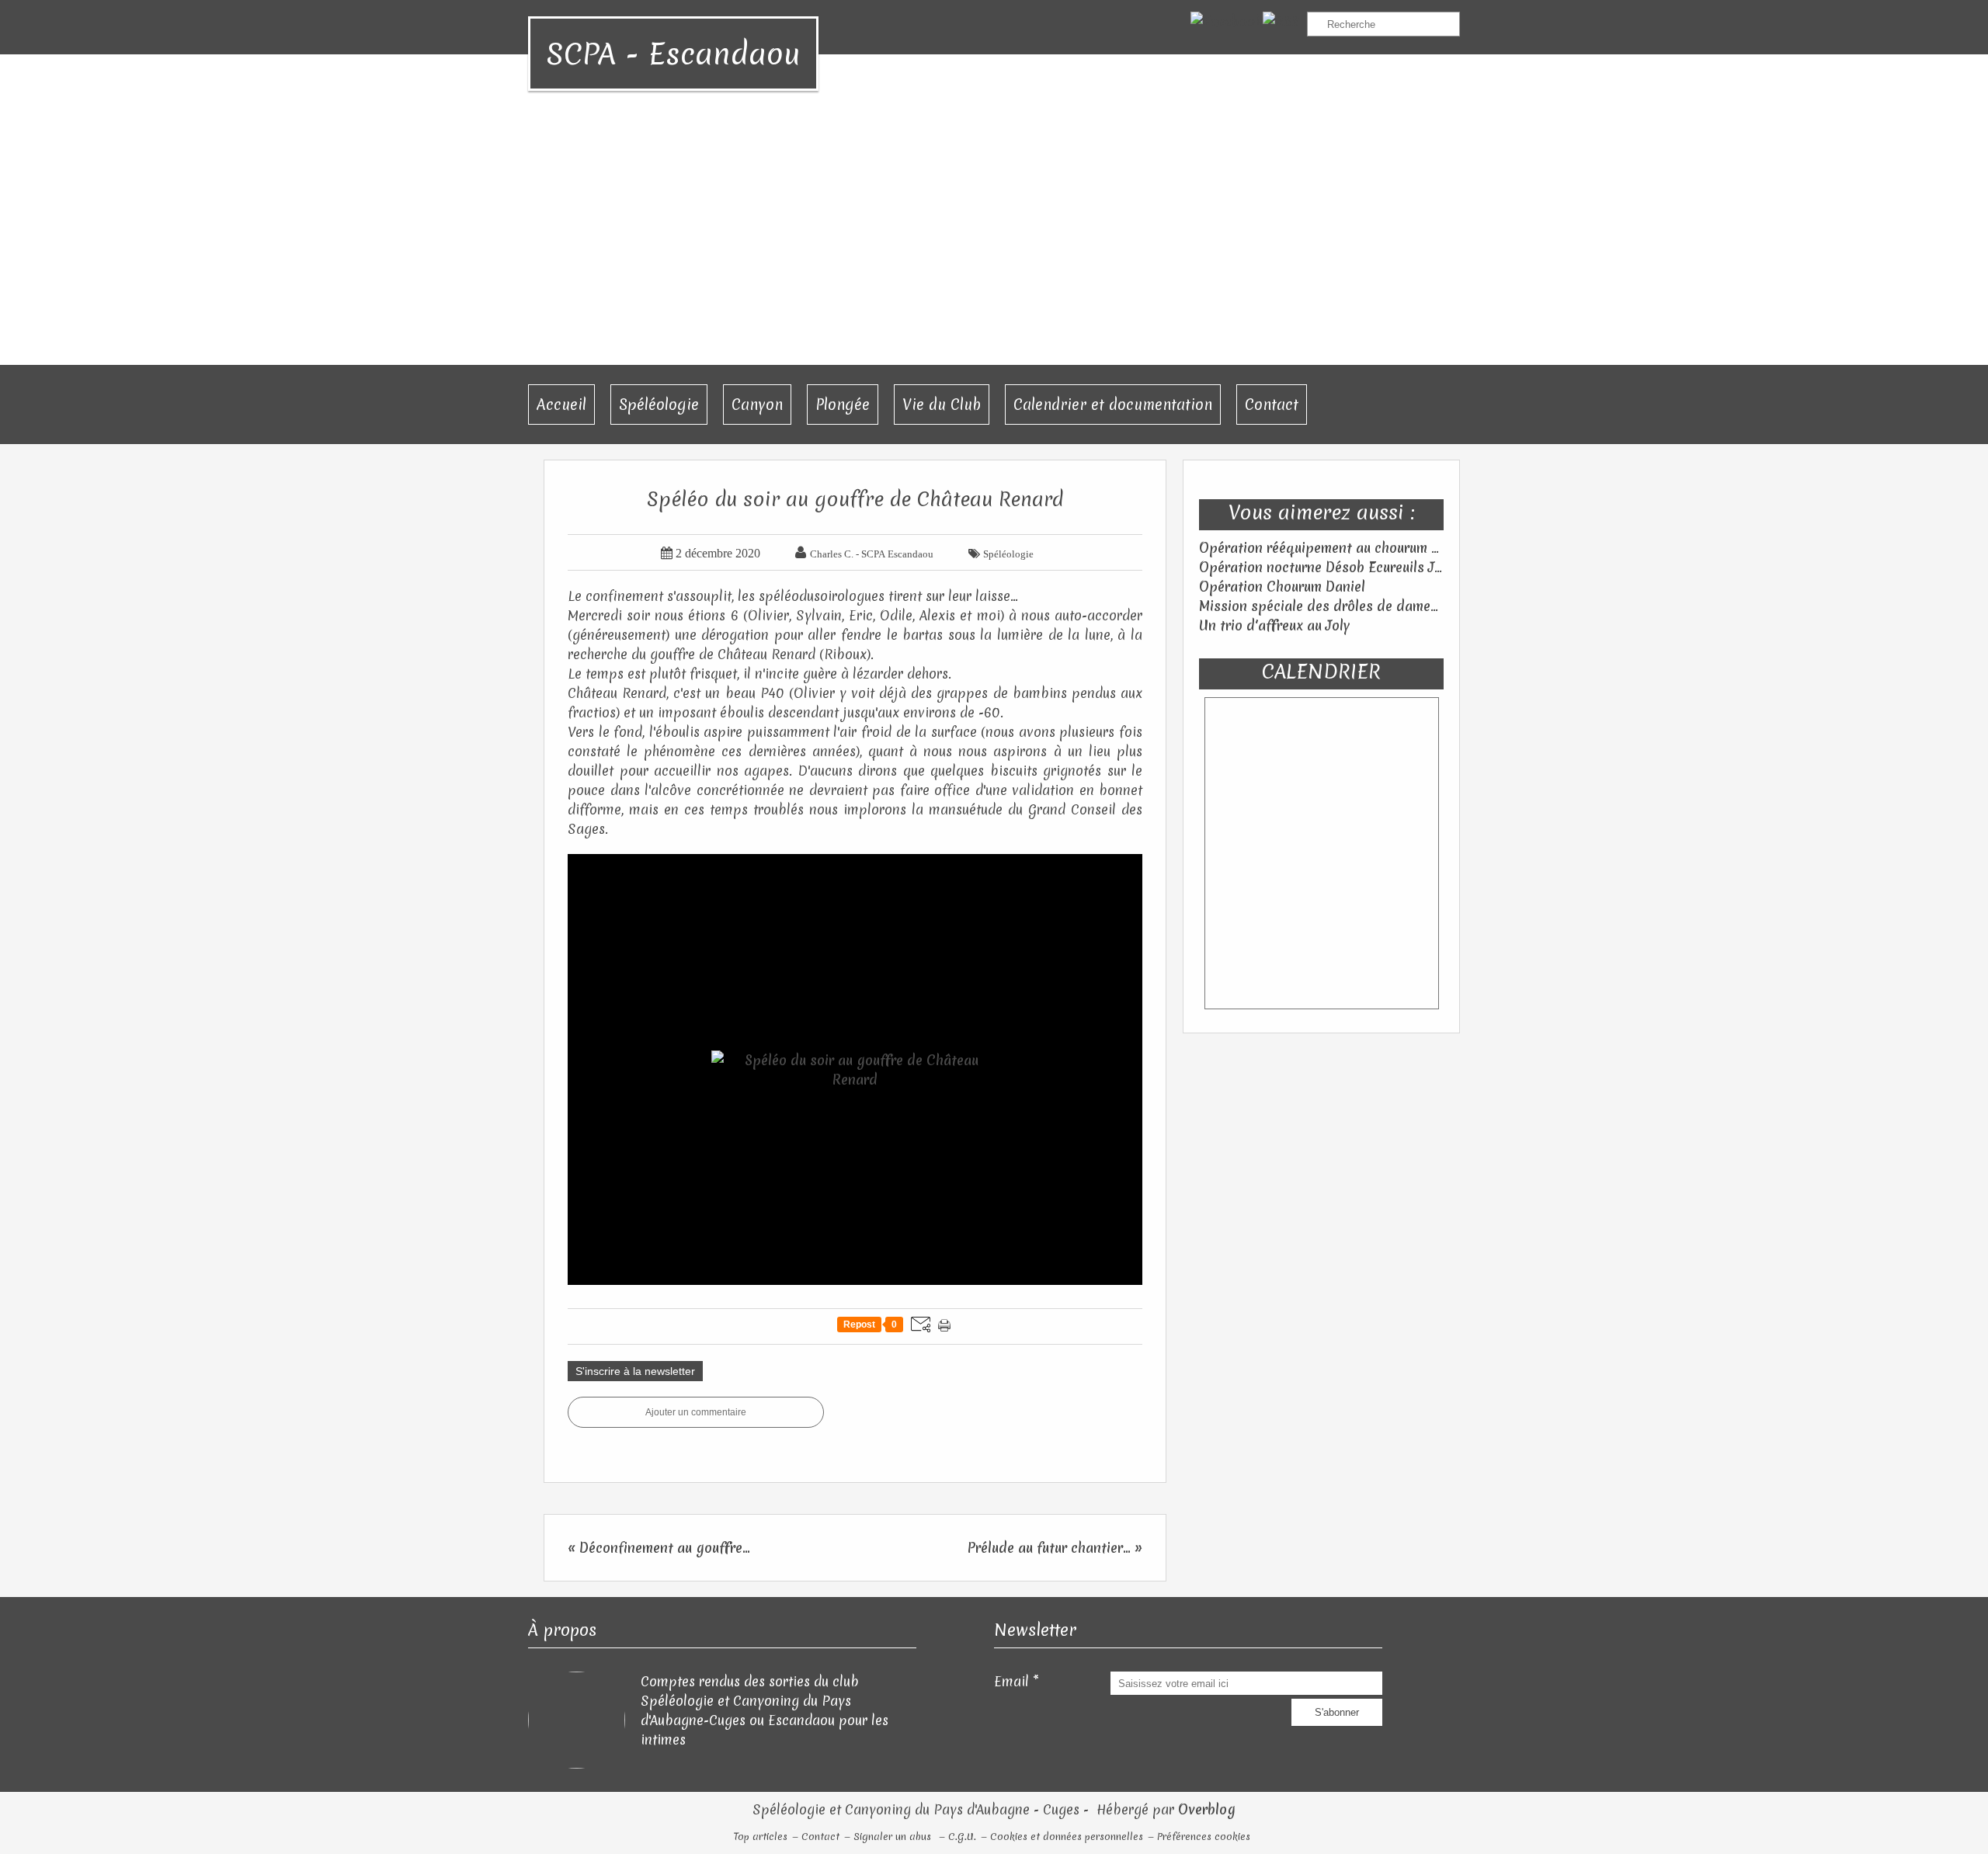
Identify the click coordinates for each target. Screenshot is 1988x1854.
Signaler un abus (894, 1837)
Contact (1272, 404)
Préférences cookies (1204, 1837)
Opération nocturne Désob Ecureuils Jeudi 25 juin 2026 (1369, 567)
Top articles (761, 1837)
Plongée (843, 404)
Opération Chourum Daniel (1282, 587)
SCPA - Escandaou (673, 54)
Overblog (1207, 1809)
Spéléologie (659, 404)
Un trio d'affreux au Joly (1275, 625)
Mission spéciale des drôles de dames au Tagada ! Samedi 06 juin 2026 (1422, 606)
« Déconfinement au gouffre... (659, 1548)
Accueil (561, 404)
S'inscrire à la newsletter (635, 1371)
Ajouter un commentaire (696, 1412)
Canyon (757, 404)
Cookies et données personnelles (1067, 1837)
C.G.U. (962, 1837)
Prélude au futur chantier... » (1055, 1548)
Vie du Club (942, 404)
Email (1011, 1681)
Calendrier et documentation (1113, 404)
